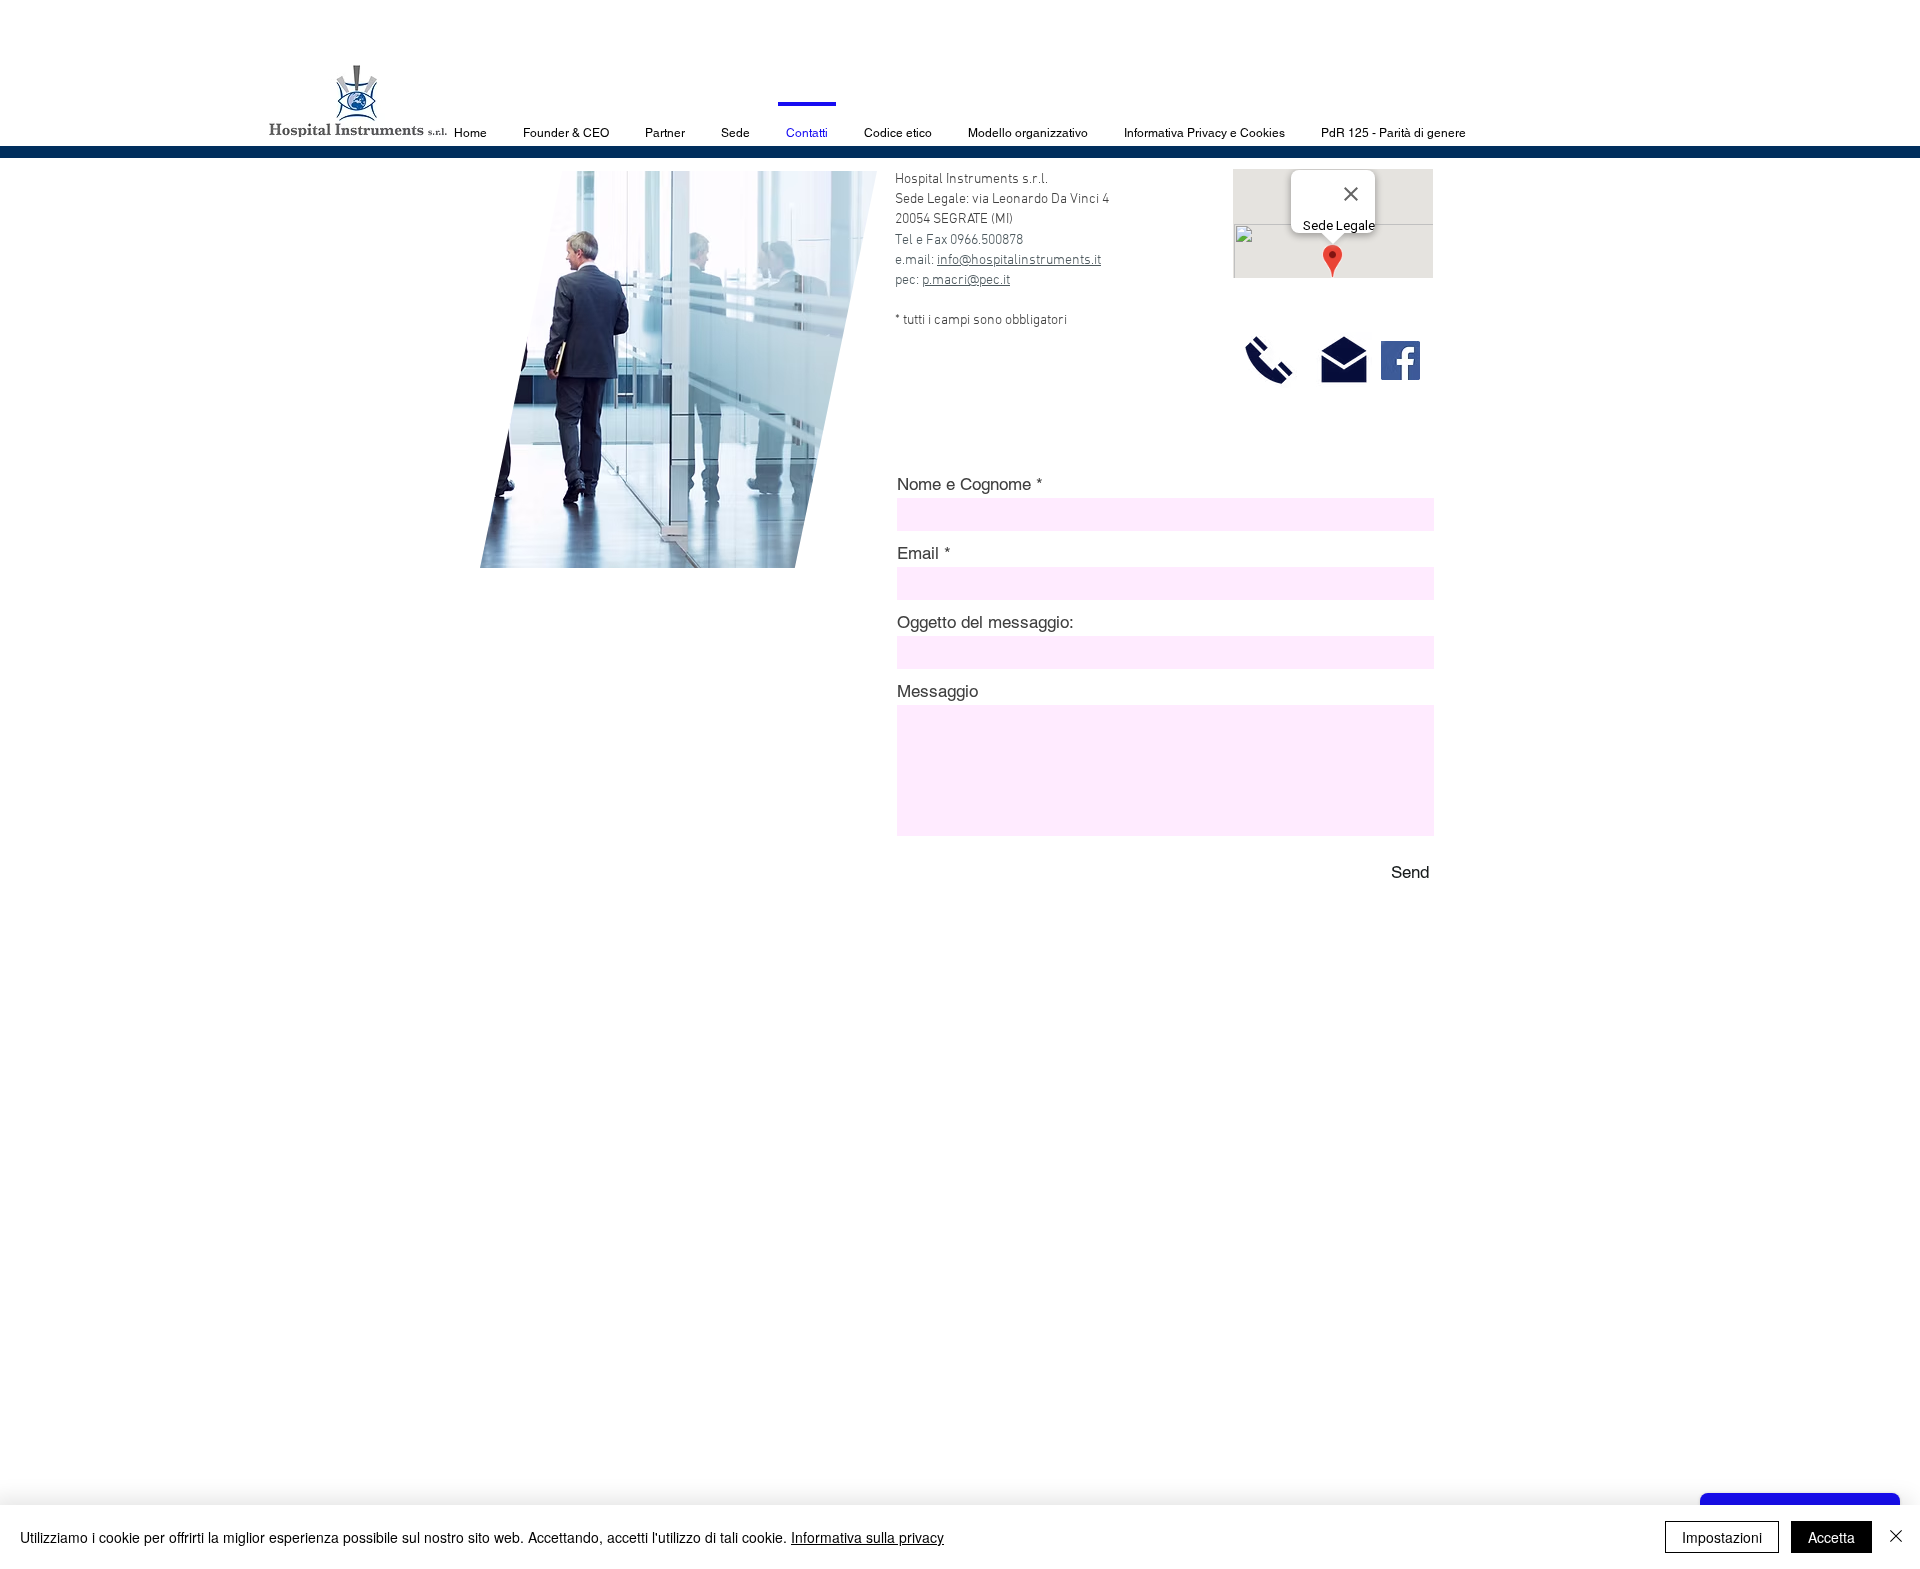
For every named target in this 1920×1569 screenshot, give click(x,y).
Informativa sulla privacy (867, 1537)
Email (918, 553)
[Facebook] (1400, 360)
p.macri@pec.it (966, 280)
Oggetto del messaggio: (985, 622)
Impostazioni (1722, 1537)
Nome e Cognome (964, 484)
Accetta (1831, 1537)
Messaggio (937, 691)
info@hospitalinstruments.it (1019, 260)
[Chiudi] (1896, 1537)
